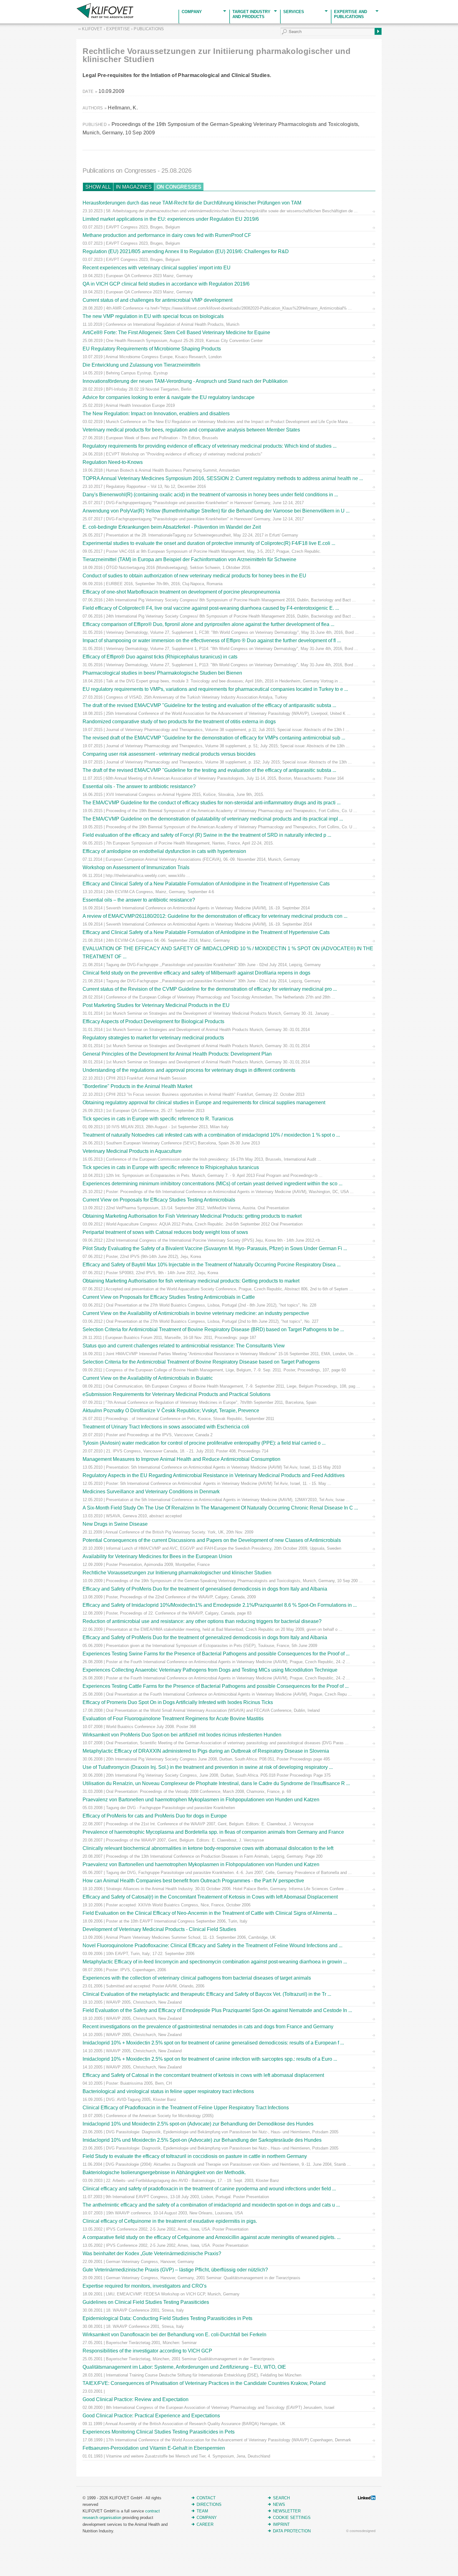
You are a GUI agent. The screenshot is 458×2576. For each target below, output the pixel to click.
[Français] (11, 4)
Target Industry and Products (251, 14)
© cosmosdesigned (361, 2531)
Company (192, 12)
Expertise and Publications (351, 14)
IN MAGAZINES (134, 187)
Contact (206, 2498)
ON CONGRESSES (179, 187)
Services (294, 12)
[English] (4, 4)
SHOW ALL (98, 187)
